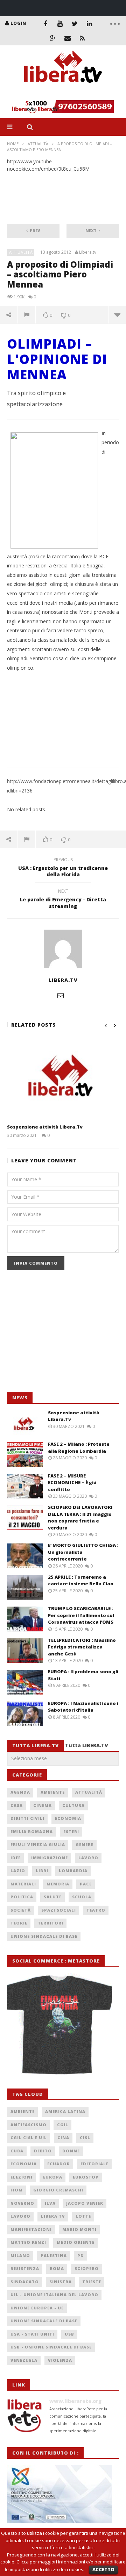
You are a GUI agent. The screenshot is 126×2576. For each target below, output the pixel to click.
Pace (86, 1884)
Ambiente (53, 1792)
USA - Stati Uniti (32, 2334)
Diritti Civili (27, 1818)
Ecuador (59, 2164)
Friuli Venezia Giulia (38, 1844)
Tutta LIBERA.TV (87, 1745)
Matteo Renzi (28, 2242)
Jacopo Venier (85, 2203)
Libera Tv (53, 2216)
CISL (85, 2138)
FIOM (17, 2190)
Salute (53, 1897)
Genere (85, 1844)
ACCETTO (103, 2569)
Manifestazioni (31, 2229)
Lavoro (88, 1858)
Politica (22, 1897)
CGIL (63, 2125)
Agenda (20, 1792)
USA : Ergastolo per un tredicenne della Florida (63, 868)
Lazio (18, 1871)
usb (69, 2334)
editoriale (94, 2164)
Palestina (54, 2255)
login (18, 23)
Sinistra (61, 2282)
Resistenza (25, 2268)
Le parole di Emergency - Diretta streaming (63, 900)
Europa (53, 2177)
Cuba (17, 2151)
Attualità (38, 144)
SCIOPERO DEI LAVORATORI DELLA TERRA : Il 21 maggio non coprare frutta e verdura (80, 1517)
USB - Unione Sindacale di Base (51, 2347)
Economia (68, 1818)
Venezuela (24, 2360)
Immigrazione (50, 1858)
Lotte (83, 2216)
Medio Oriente (76, 2242)
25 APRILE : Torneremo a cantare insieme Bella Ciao (81, 1580)
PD (81, 2255)
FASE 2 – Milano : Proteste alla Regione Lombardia (79, 1447)
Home (13, 144)
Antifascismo (29, 2125)
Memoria (58, 1884)
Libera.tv (88, 252)
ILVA (50, 2203)
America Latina (65, 2111)
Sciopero (87, 2268)
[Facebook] (45, 23)
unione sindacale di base (44, 2321)
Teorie (19, 1923)
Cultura (73, 1805)
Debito (43, 2151)
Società (21, 1910)
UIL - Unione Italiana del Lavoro (54, 2295)
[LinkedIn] (90, 23)
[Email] (68, 38)
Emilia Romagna (32, 1832)
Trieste (92, 2282)
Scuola (82, 1897)
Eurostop (86, 2177)
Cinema (43, 1805)
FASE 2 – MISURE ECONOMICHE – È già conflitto (72, 1483)
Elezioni (22, 2177)
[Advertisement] (59, 1335)
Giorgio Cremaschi (58, 2190)
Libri (42, 1871)
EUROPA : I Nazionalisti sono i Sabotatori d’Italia (83, 1707)
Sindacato (25, 2282)
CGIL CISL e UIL (29, 2138)
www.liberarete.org (75, 2401)
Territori (51, 1923)
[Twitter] (75, 23)
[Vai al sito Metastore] (59, 2024)
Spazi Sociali (59, 1910)
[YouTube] (60, 23)
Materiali (23, 1884)
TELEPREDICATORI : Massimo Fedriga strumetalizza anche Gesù (82, 1647)
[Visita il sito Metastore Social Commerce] (63, 107)
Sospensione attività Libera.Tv (45, 1127)
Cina (63, 2138)
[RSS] (82, 38)
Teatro (96, 1910)
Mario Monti (79, 2229)
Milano (20, 2255)
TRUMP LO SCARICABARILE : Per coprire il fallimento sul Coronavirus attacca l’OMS (81, 1615)
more (117, 315)
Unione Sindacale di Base (44, 1936)
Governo (22, 2203)
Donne (71, 2151)
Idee (16, 1858)
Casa (17, 1805)
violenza (60, 2360)
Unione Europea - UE (37, 2308)
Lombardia (73, 1871)
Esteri (71, 1832)
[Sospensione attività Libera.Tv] (63, 1078)
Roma (57, 2268)
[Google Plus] (53, 38)
